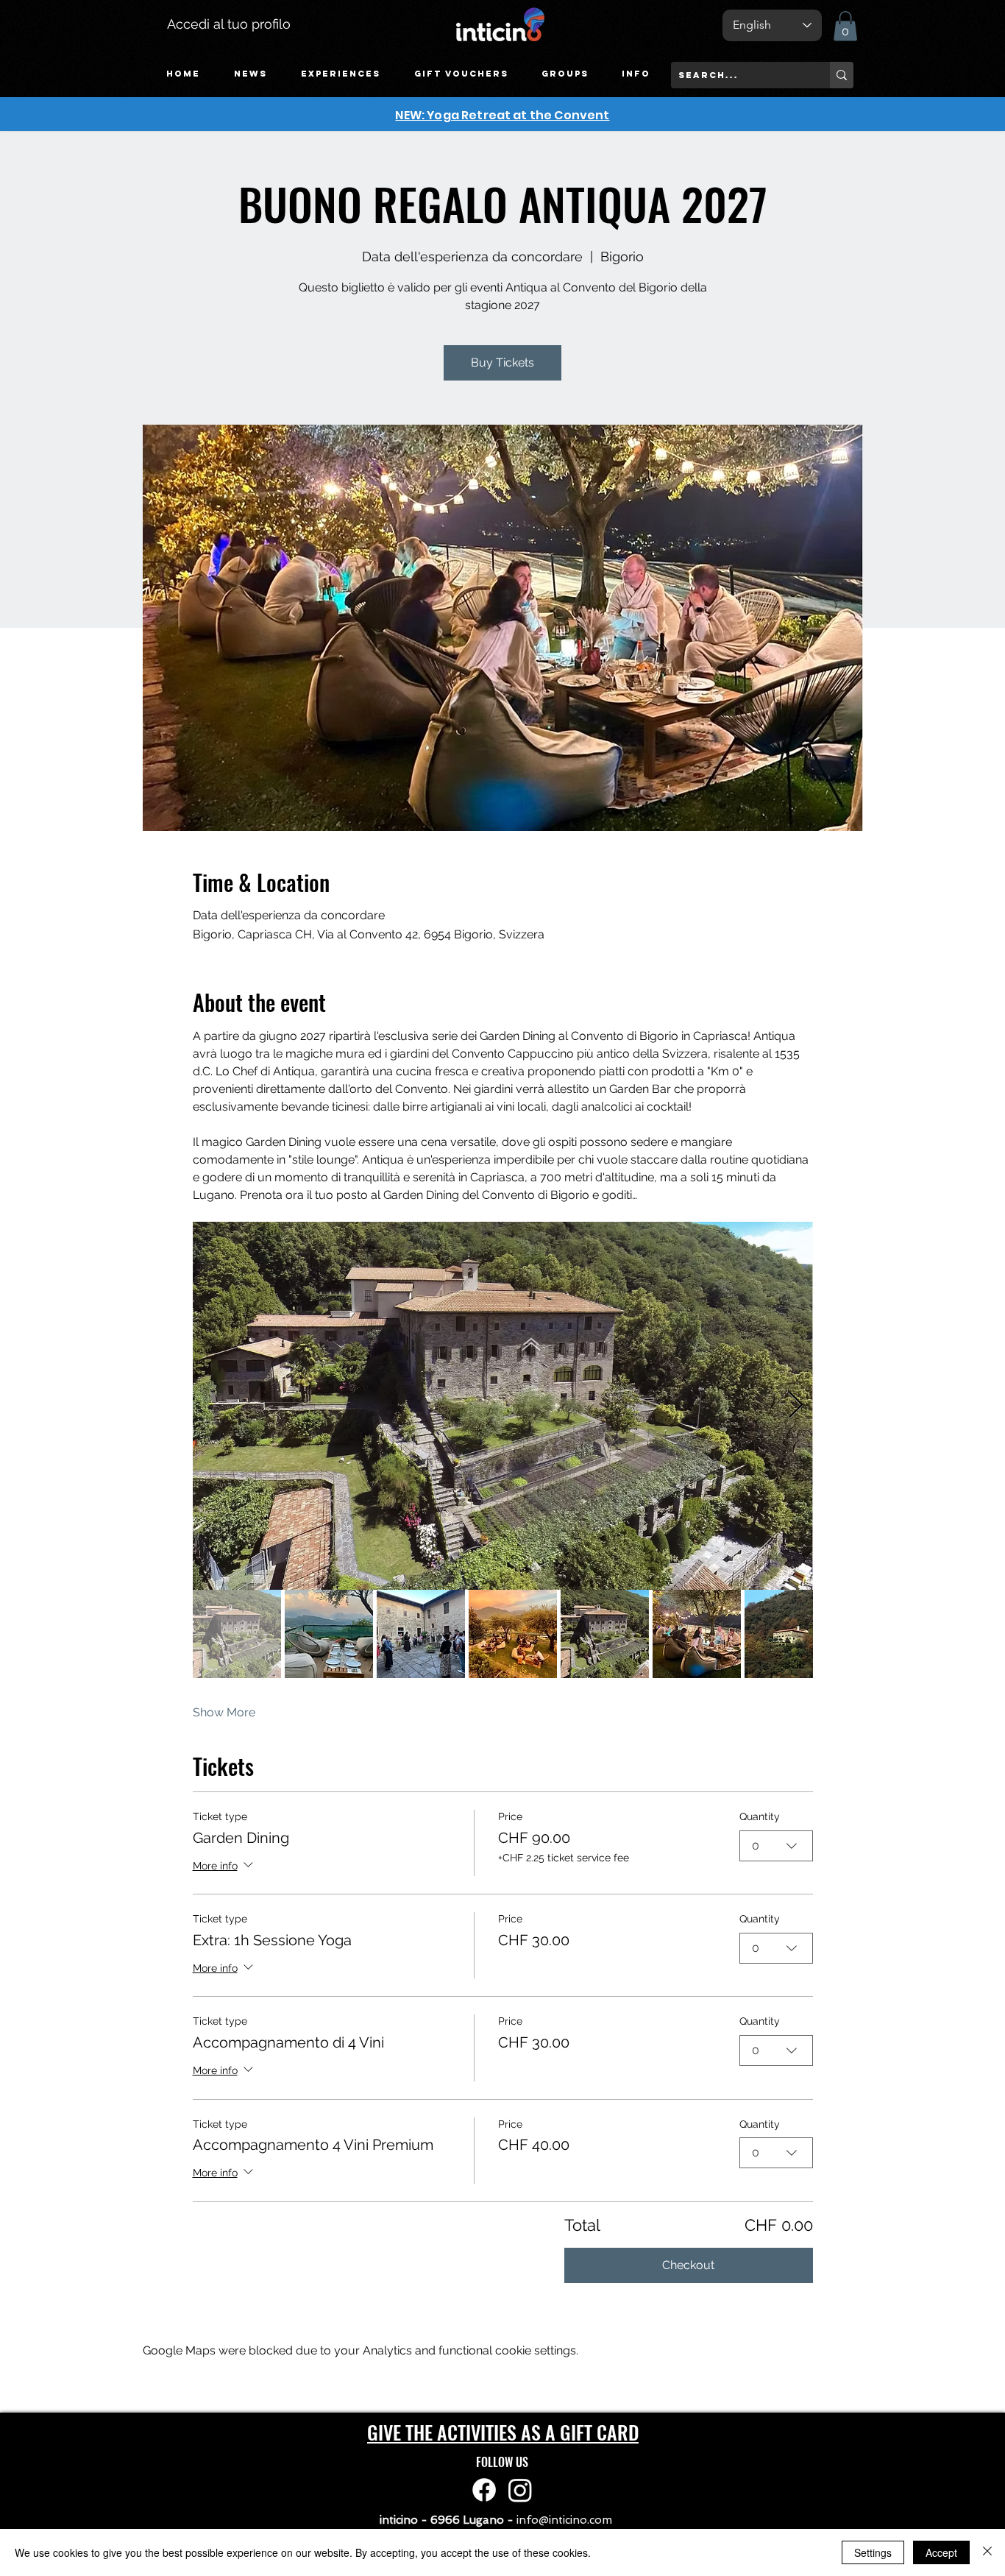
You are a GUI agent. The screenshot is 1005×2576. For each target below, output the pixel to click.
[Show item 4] (513, 1634)
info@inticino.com (564, 2520)
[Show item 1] (237, 1634)
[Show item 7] (789, 1634)
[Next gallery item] (796, 1405)
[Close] (987, 2552)
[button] (341, 74)
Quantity (760, 1816)
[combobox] (776, 1846)
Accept (941, 2552)
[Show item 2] (329, 1634)
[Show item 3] (421, 1634)
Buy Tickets (502, 362)
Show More (224, 1712)
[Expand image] (503, 1406)
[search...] (842, 75)
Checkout (688, 2265)
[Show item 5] (605, 1634)
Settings (873, 2552)
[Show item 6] (697, 1634)
